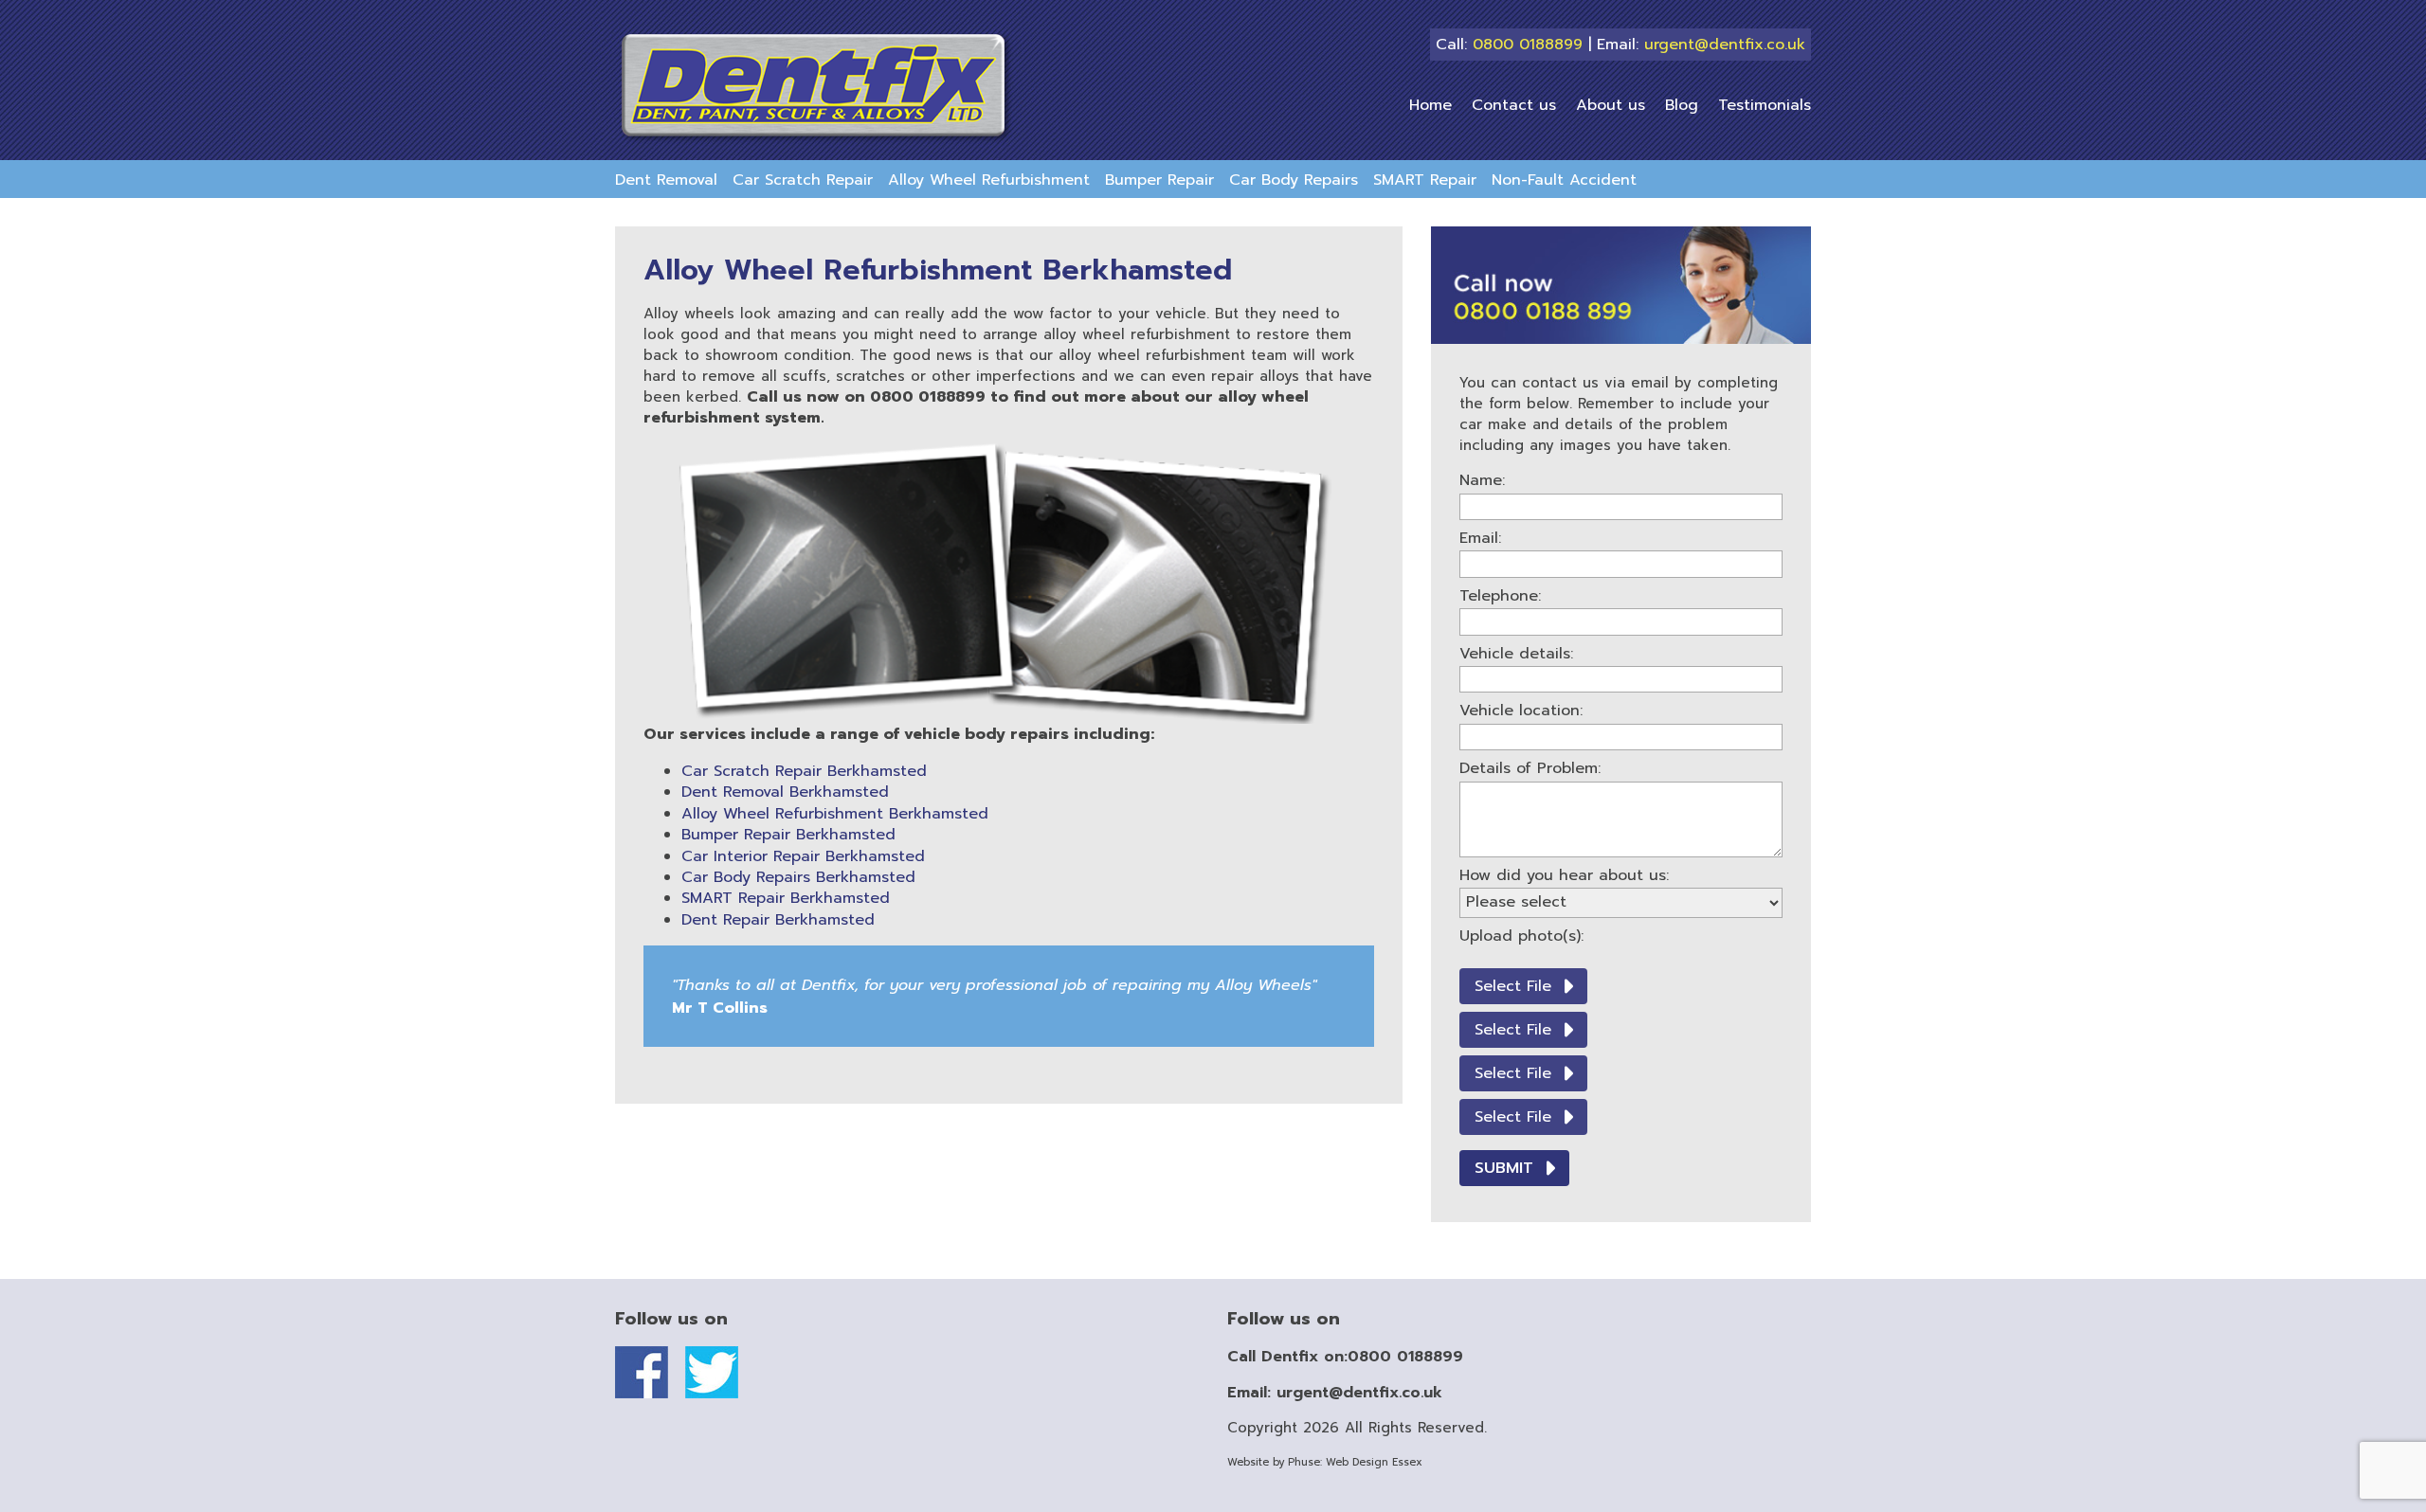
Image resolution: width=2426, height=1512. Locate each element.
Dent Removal (666, 180)
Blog (1682, 105)
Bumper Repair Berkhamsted (788, 835)
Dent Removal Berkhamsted (785, 792)
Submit (1504, 1168)
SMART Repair (1425, 180)
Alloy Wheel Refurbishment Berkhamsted (835, 814)
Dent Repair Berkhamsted (778, 920)
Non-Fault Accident (1564, 180)
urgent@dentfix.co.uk (1725, 45)
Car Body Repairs (1294, 180)
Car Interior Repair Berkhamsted (803, 856)
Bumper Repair (1159, 180)
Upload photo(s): (1521, 936)
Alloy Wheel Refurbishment (989, 180)
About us (1611, 105)
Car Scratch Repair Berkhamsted (804, 771)
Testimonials (1765, 105)
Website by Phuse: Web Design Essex (1325, 1462)
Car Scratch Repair (803, 180)
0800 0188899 (1528, 45)
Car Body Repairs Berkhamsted (798, 877)
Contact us (1514, 105)
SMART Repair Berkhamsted (786, 898)
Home (1430, 105)
